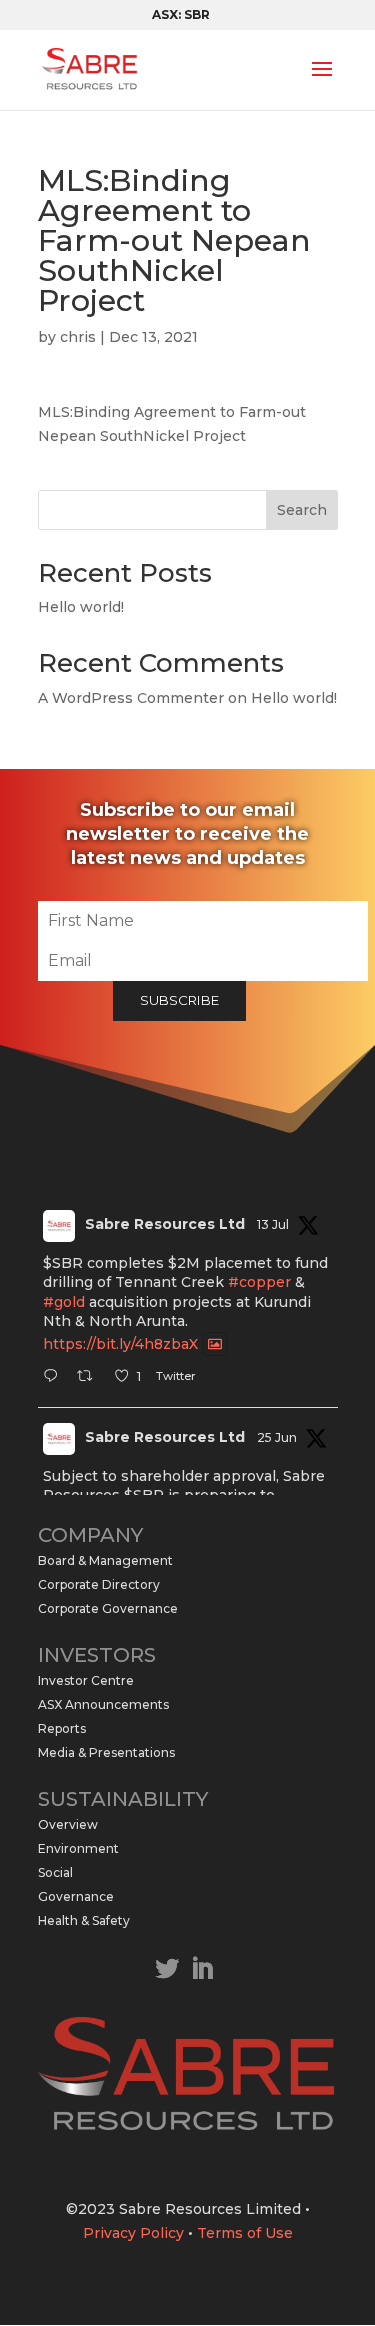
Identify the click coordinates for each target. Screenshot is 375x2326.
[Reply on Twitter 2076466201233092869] (55, 1378)
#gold (64, 1302)
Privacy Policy (133, 2233)
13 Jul (273, 1224)
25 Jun (277, 1437)
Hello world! (81, 607)
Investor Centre (86, 1680)
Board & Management (105, 1560)
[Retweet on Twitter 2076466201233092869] (90, 1378)
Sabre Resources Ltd (165, 1224)
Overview (68, 1824)
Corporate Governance (108, 1608)
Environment (78, 1848)
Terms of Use (245, 2233)
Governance (76, 1896)
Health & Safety (84, 1920)
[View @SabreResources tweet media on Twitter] (215, 1344)
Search (302, 510)
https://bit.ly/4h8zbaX (120, 1344)
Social (55, 1872)
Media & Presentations (106, 1752)
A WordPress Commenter (131, 698)
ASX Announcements (103, 1704)
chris (78, 337)
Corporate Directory (99, 1584)
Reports (62, 1728)
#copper (259, 1282)
